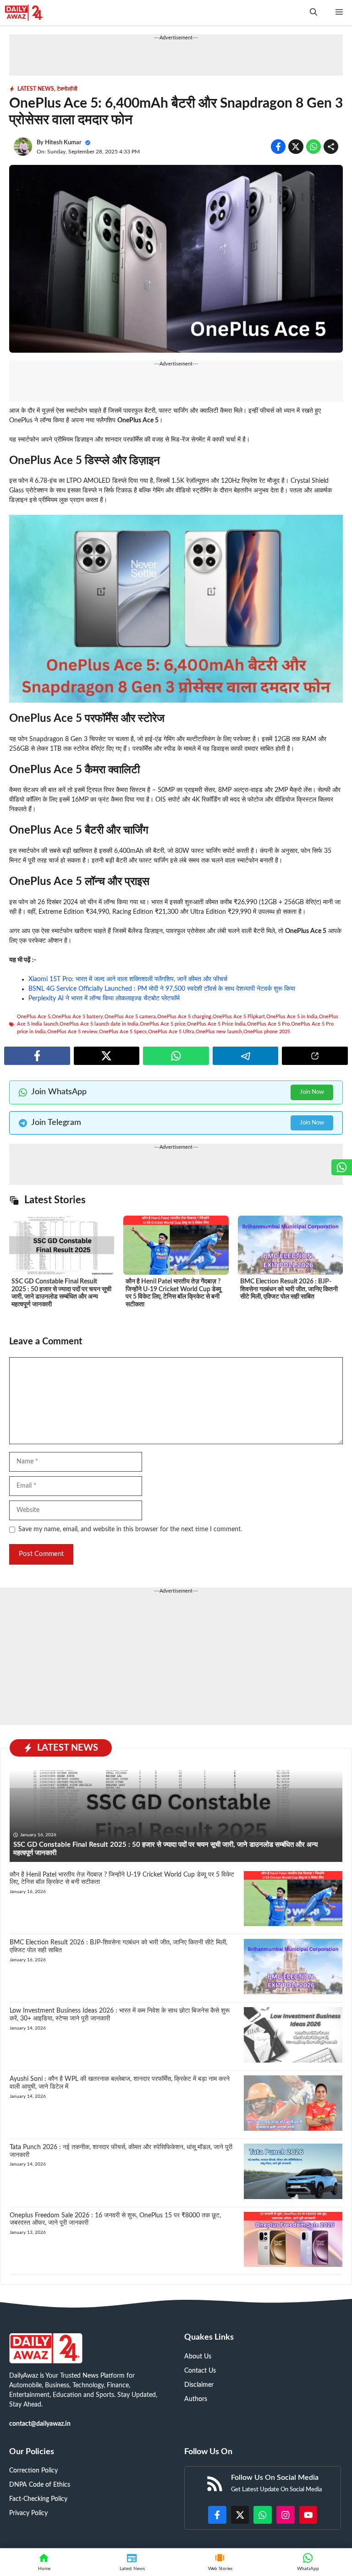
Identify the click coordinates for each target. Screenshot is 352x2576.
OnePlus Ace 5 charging (184, 1017)
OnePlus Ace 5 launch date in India (99, 1024)
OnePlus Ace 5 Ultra (171, 1032)
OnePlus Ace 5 (306, 931)
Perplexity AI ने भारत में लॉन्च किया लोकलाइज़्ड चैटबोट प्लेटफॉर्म (104, 999)
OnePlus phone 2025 (267, 1032)
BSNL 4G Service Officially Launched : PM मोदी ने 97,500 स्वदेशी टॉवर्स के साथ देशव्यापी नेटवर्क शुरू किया (162, 989)
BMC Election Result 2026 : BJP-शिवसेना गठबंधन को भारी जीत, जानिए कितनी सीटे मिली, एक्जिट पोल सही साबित (289, 1289)
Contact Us (200, 2371)
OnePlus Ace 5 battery (77, 1017)
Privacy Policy (28, 2513)
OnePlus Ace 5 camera (130, 1017)
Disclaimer (199, 2385)
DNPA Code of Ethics (40, 2485)
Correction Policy (33, 2471)
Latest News (36, 89)
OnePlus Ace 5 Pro (268, 1024)
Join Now (312, 1092)
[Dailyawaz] (24, 13)
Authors (196, 2399)
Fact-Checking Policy (38, 2499)
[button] (313, 13)
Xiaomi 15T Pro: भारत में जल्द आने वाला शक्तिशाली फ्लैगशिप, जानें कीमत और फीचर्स (128, 979)
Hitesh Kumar (63, 143)
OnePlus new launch (219, 1032)
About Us (198, 2357)
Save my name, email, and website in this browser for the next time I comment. (130, 1529)
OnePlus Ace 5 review (72, 1032)
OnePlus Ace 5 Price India (216, 1024)
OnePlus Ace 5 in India (292, 1017)
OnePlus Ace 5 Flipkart (239, 1017)
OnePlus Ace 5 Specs (123, 1032)
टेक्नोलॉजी (67, 89)
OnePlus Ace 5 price (163, 1024)
